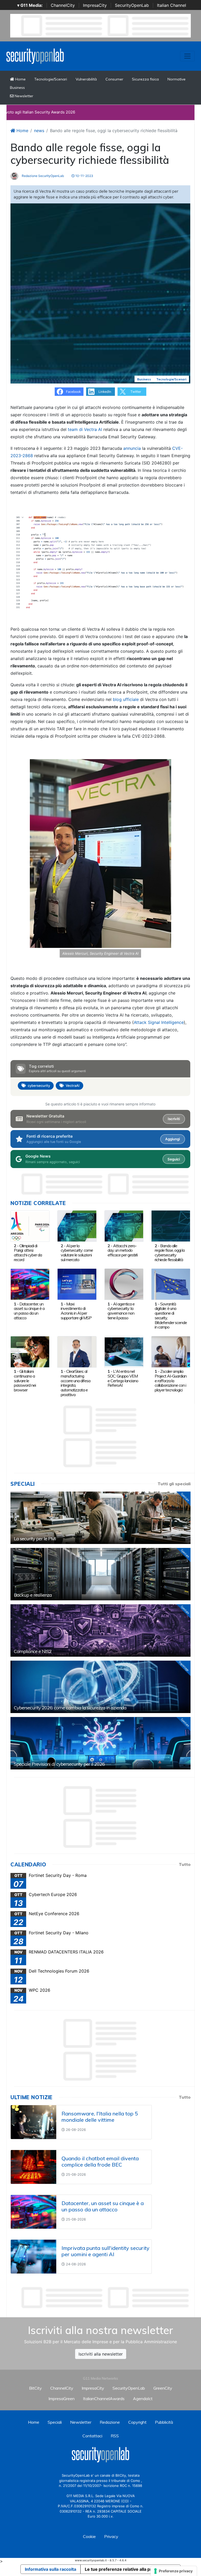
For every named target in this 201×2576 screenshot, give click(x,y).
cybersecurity (39, 1086)
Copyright (137, 2422)
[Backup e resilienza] (100, 1574)
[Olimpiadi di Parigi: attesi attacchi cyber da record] (30, 1225)
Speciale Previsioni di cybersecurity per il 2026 (59, 1764)
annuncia (132, 448)
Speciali (55, 2422)
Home (20, 79)
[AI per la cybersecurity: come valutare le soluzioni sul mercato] (77, 1225)
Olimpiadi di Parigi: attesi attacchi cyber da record (28, 1253)
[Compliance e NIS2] (100, 1630)
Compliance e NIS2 (33, 1651)
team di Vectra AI (85, 429)
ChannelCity (63, 5)
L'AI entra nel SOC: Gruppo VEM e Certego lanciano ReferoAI (123, 1378)
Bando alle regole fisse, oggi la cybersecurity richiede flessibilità (170, 1253)
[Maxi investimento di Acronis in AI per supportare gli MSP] (77, 1284)
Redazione (110, 2422)
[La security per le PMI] (100, 1518)
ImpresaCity (95, 5)
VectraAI (73, 1086)
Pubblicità (164, 2422)
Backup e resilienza (33, 1595)
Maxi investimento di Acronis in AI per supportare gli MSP (76, 1311)
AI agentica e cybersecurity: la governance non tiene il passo (121, 1311)
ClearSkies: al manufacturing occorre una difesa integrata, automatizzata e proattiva (76, 1383)
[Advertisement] (106, 2298)
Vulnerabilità (86, 79)
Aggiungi (172, 1139)
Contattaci (92, 2436)
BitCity (35, 2388)
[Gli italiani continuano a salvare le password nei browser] (30, 1351)
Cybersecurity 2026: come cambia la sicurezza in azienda (70, 1708)
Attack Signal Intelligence (159, 1022)
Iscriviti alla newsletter (101, 2354)
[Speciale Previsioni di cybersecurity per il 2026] (100, 1743)
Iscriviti (174, 1119)
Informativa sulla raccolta (51, 2569)
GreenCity (163, 2388)
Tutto (185, 1864)
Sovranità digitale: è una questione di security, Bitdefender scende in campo (171, 1316)
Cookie (89, 2536)
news (39, 131)
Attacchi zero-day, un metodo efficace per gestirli (122, 1250)
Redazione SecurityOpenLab (42, 176)
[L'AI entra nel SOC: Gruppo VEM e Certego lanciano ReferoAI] (124, 1351)
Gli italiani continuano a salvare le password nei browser (25, 1381)
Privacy (111, 2536)
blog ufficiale (126, 699)
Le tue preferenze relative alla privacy (124, 2569)
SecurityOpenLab (132, 5)
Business (17, 88)
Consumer (114, 79)
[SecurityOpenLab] (35, 56)
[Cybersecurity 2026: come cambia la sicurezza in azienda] (100, 1687)
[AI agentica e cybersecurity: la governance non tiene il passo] (124, 1284)
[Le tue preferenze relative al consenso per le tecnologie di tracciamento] (174, 2571)
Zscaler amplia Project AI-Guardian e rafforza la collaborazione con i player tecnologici (171, 1381)
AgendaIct (143, 2399)
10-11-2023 (84, 176)
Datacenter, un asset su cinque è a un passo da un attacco (29, 1311)
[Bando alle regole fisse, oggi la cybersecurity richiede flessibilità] (171, 1225)
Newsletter (23, 96)
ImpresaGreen (62, 2399)
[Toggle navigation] (187, 56)
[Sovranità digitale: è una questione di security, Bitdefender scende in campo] (171, 1284)
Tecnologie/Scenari (51, 79)
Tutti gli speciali (174, 1484)
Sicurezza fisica (145, 79)
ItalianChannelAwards (104, 2399)
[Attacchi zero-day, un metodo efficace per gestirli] (124, 1225)
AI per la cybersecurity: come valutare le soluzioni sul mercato (77, 1253)
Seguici (174, 1159)
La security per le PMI (35, 1539)
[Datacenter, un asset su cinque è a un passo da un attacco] (30, 1284)
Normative (177, 79)
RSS (115, 2436)
